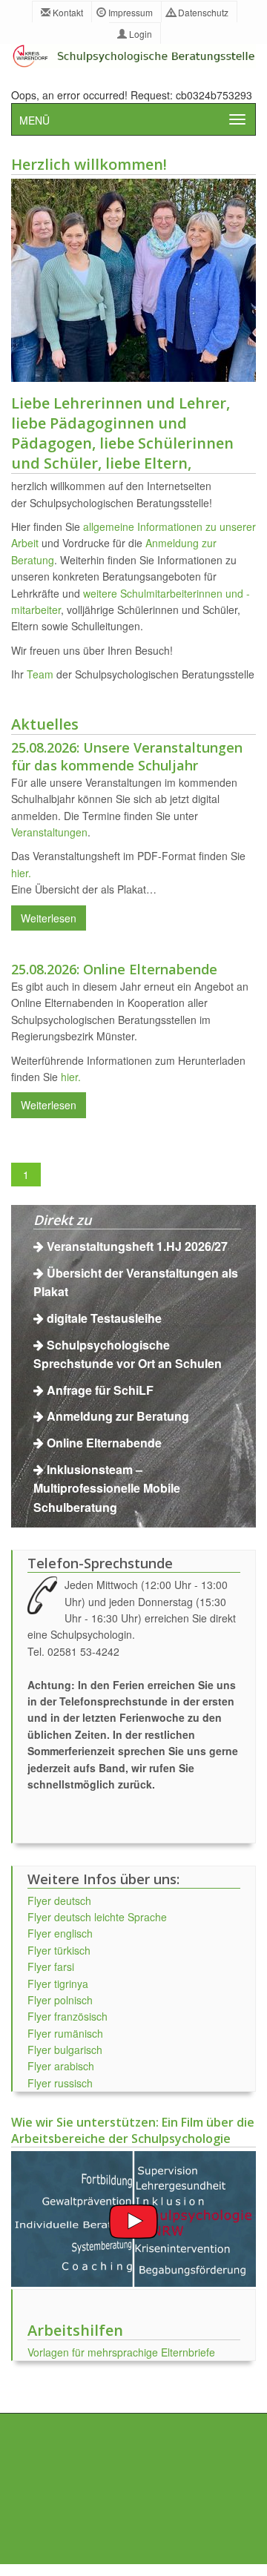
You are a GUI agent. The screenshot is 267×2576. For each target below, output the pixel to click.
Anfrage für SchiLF (100, 1390)
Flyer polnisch (60, 2000)
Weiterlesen (49, 918)
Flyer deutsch (59, 1900)
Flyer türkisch (59, 1950)
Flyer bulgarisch (65, 2050)
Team (40, 674)
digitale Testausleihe (104, 1318)
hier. (21, 873)
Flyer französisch (67, 2016)
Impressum (129, 12)
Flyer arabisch (61, 2066)
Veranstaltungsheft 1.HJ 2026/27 (137, 1246)
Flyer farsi (51, 1966)
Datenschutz (202, 12)
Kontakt (67, 12)
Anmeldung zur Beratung (118, 1416)
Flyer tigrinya (58, 1984)
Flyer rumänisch (65, 2033)
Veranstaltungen (49, 832)
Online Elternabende (104, 1443)
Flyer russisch (60, 2083)
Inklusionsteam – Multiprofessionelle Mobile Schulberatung (107, 1488)
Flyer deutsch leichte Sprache (97, 1917)
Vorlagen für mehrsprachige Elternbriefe (121, 2352)
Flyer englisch (60, 1933)
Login (139, 34)
